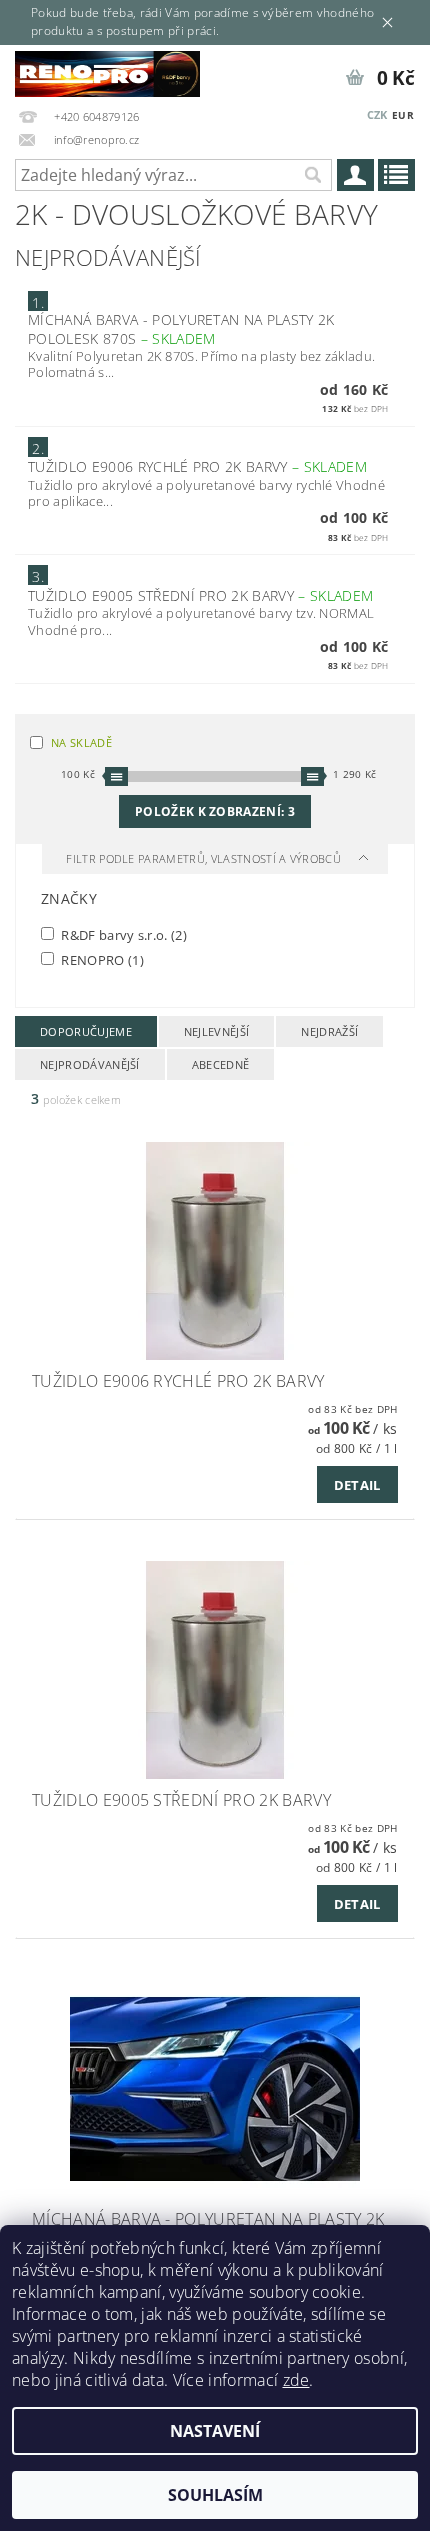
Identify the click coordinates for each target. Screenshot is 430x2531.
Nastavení (215, 2431)
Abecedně (221, 1064)
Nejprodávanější (90, 1064)
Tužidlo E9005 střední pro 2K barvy (200, 595)
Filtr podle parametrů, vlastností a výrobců (205, 858)
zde (296, 2380)
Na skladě (81, 742)
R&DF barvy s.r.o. (122, 934)
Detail (357, 1485)
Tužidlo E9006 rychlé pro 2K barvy (197, 466)
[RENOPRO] (107, 71)
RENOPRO (101, 959)
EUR (403, 115)
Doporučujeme (86, 1031)
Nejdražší (329, 1031)
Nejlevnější (217, 1031)
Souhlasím (215, 2495)
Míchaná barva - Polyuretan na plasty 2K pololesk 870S (181, 329)
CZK (377, 114)
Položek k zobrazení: (215, 811)
